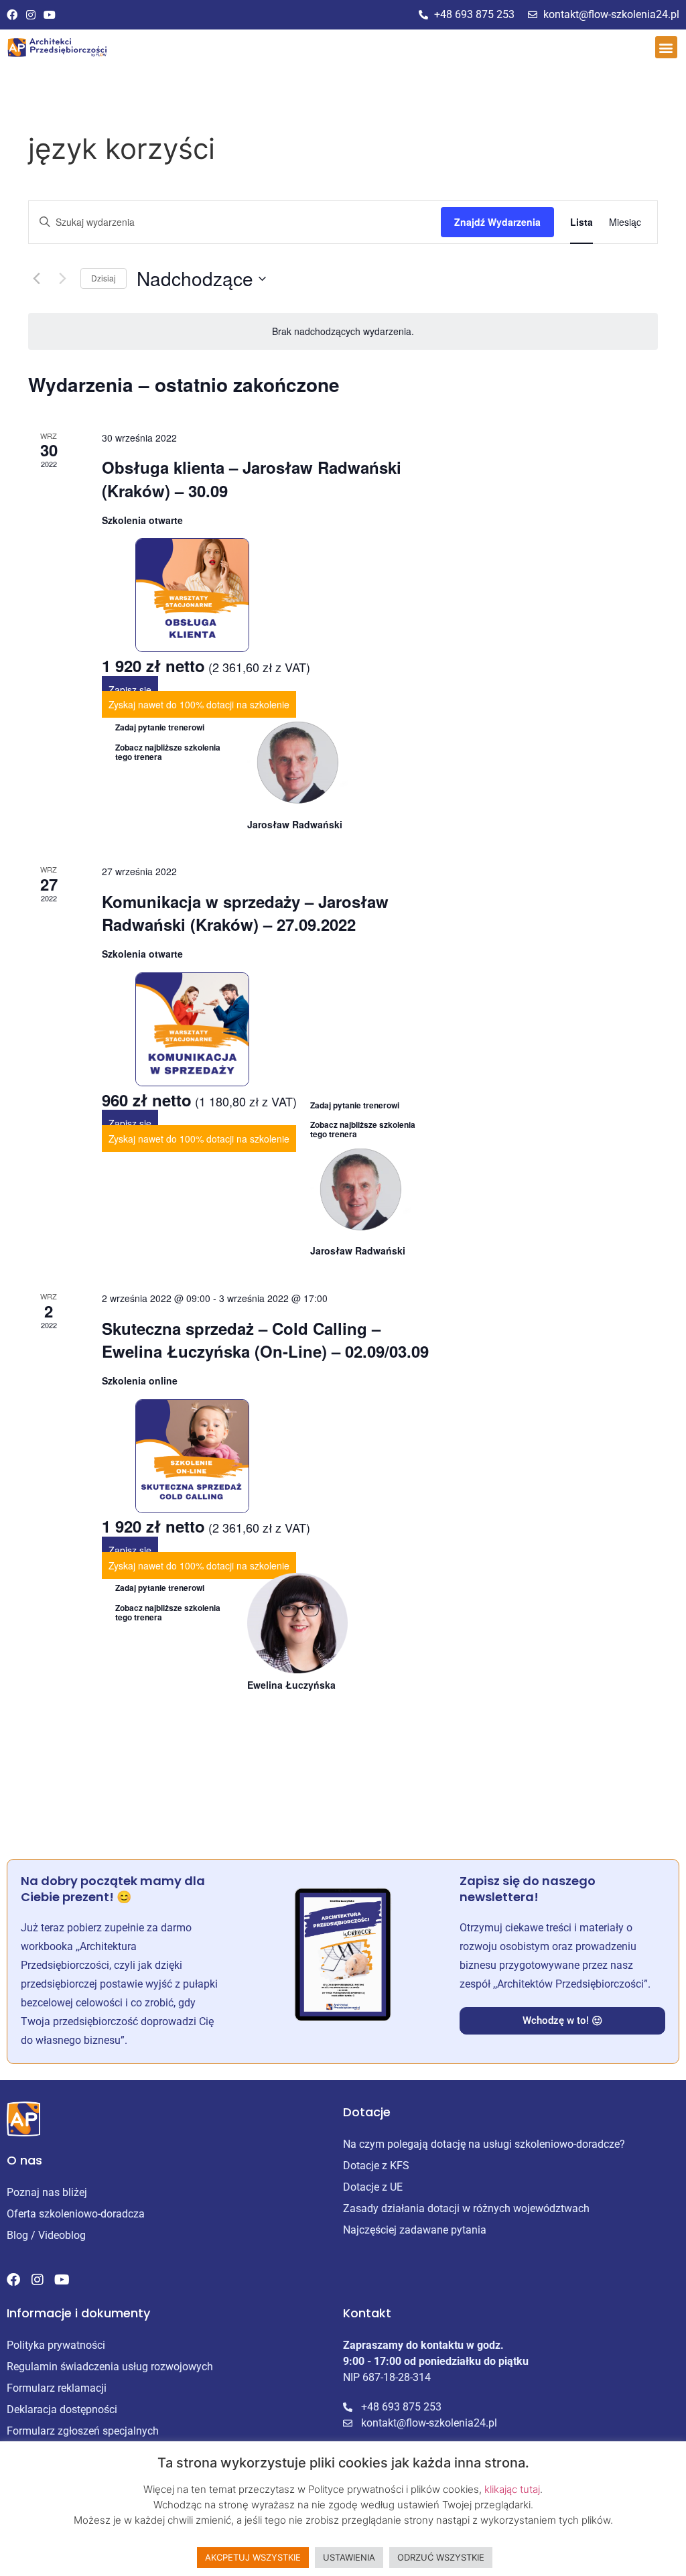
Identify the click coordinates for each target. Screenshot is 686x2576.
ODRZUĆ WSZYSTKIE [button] (441, 2557)
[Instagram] (31, 15)
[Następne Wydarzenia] (62, 279)
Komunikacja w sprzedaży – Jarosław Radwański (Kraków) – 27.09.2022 (245, 913)
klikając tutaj (512, 2489)
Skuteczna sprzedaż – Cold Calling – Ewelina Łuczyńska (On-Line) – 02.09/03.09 (265, 1340)
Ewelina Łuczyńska (291, 1685)
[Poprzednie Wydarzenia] (36, 279)
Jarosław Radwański (295, 824)
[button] (666, 47)
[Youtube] (50, 15)
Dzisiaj (104, 278)
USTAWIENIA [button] (349, 2557)
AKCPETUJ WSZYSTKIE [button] (253, 2557)
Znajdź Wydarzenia (497, 222)
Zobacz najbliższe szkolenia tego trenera (168, 752)
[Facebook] (12, 15)
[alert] (343, 331)
